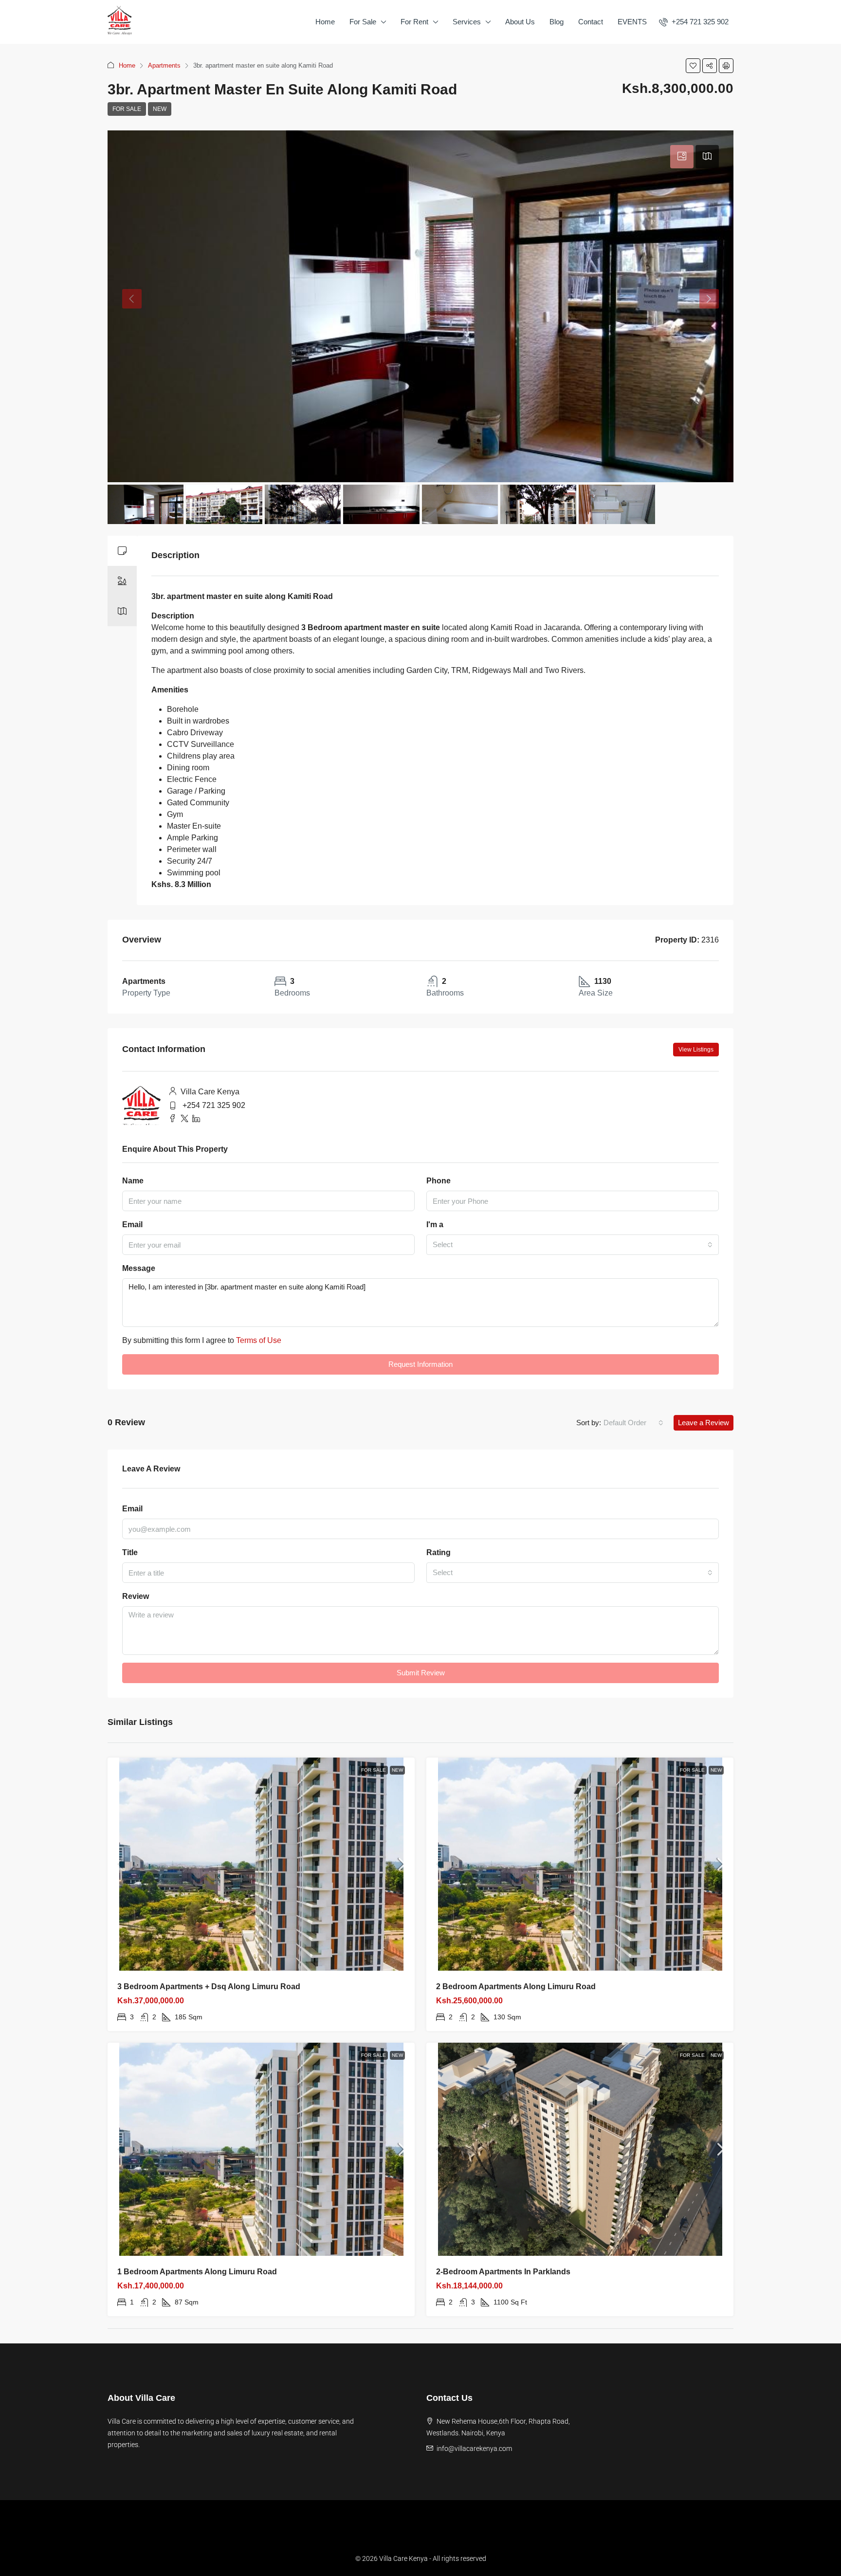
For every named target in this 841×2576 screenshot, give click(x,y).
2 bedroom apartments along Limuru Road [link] (516, 1986)
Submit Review (421, 1673)
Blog (557, 22)
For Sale (363, 22)
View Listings (696, 1050)
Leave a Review (704, 1423)
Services (467, 22)
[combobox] (573, 1245)
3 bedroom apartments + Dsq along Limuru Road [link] (209, 1986)
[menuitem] (694, 22)
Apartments (164, 65)
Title (130, 1552)
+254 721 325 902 (214, 1105)
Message (139, 1268)
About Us (520, 22)
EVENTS (632, 22)
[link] (261, 1864)
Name (133, 1181)
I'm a (435, 1225)
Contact (591, 22)
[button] (693, 66)
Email (132, 1225)
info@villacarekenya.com (474, 2449)
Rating (439, 1552)
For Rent (414, 22)
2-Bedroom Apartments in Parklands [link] (503, 2272)
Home (325, 22)
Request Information (420, 1364)
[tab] (682, 157)
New (160, 109)
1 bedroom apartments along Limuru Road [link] (197, 2272)
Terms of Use (259, 1340)
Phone (439, 1181)
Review (136, 1596)
